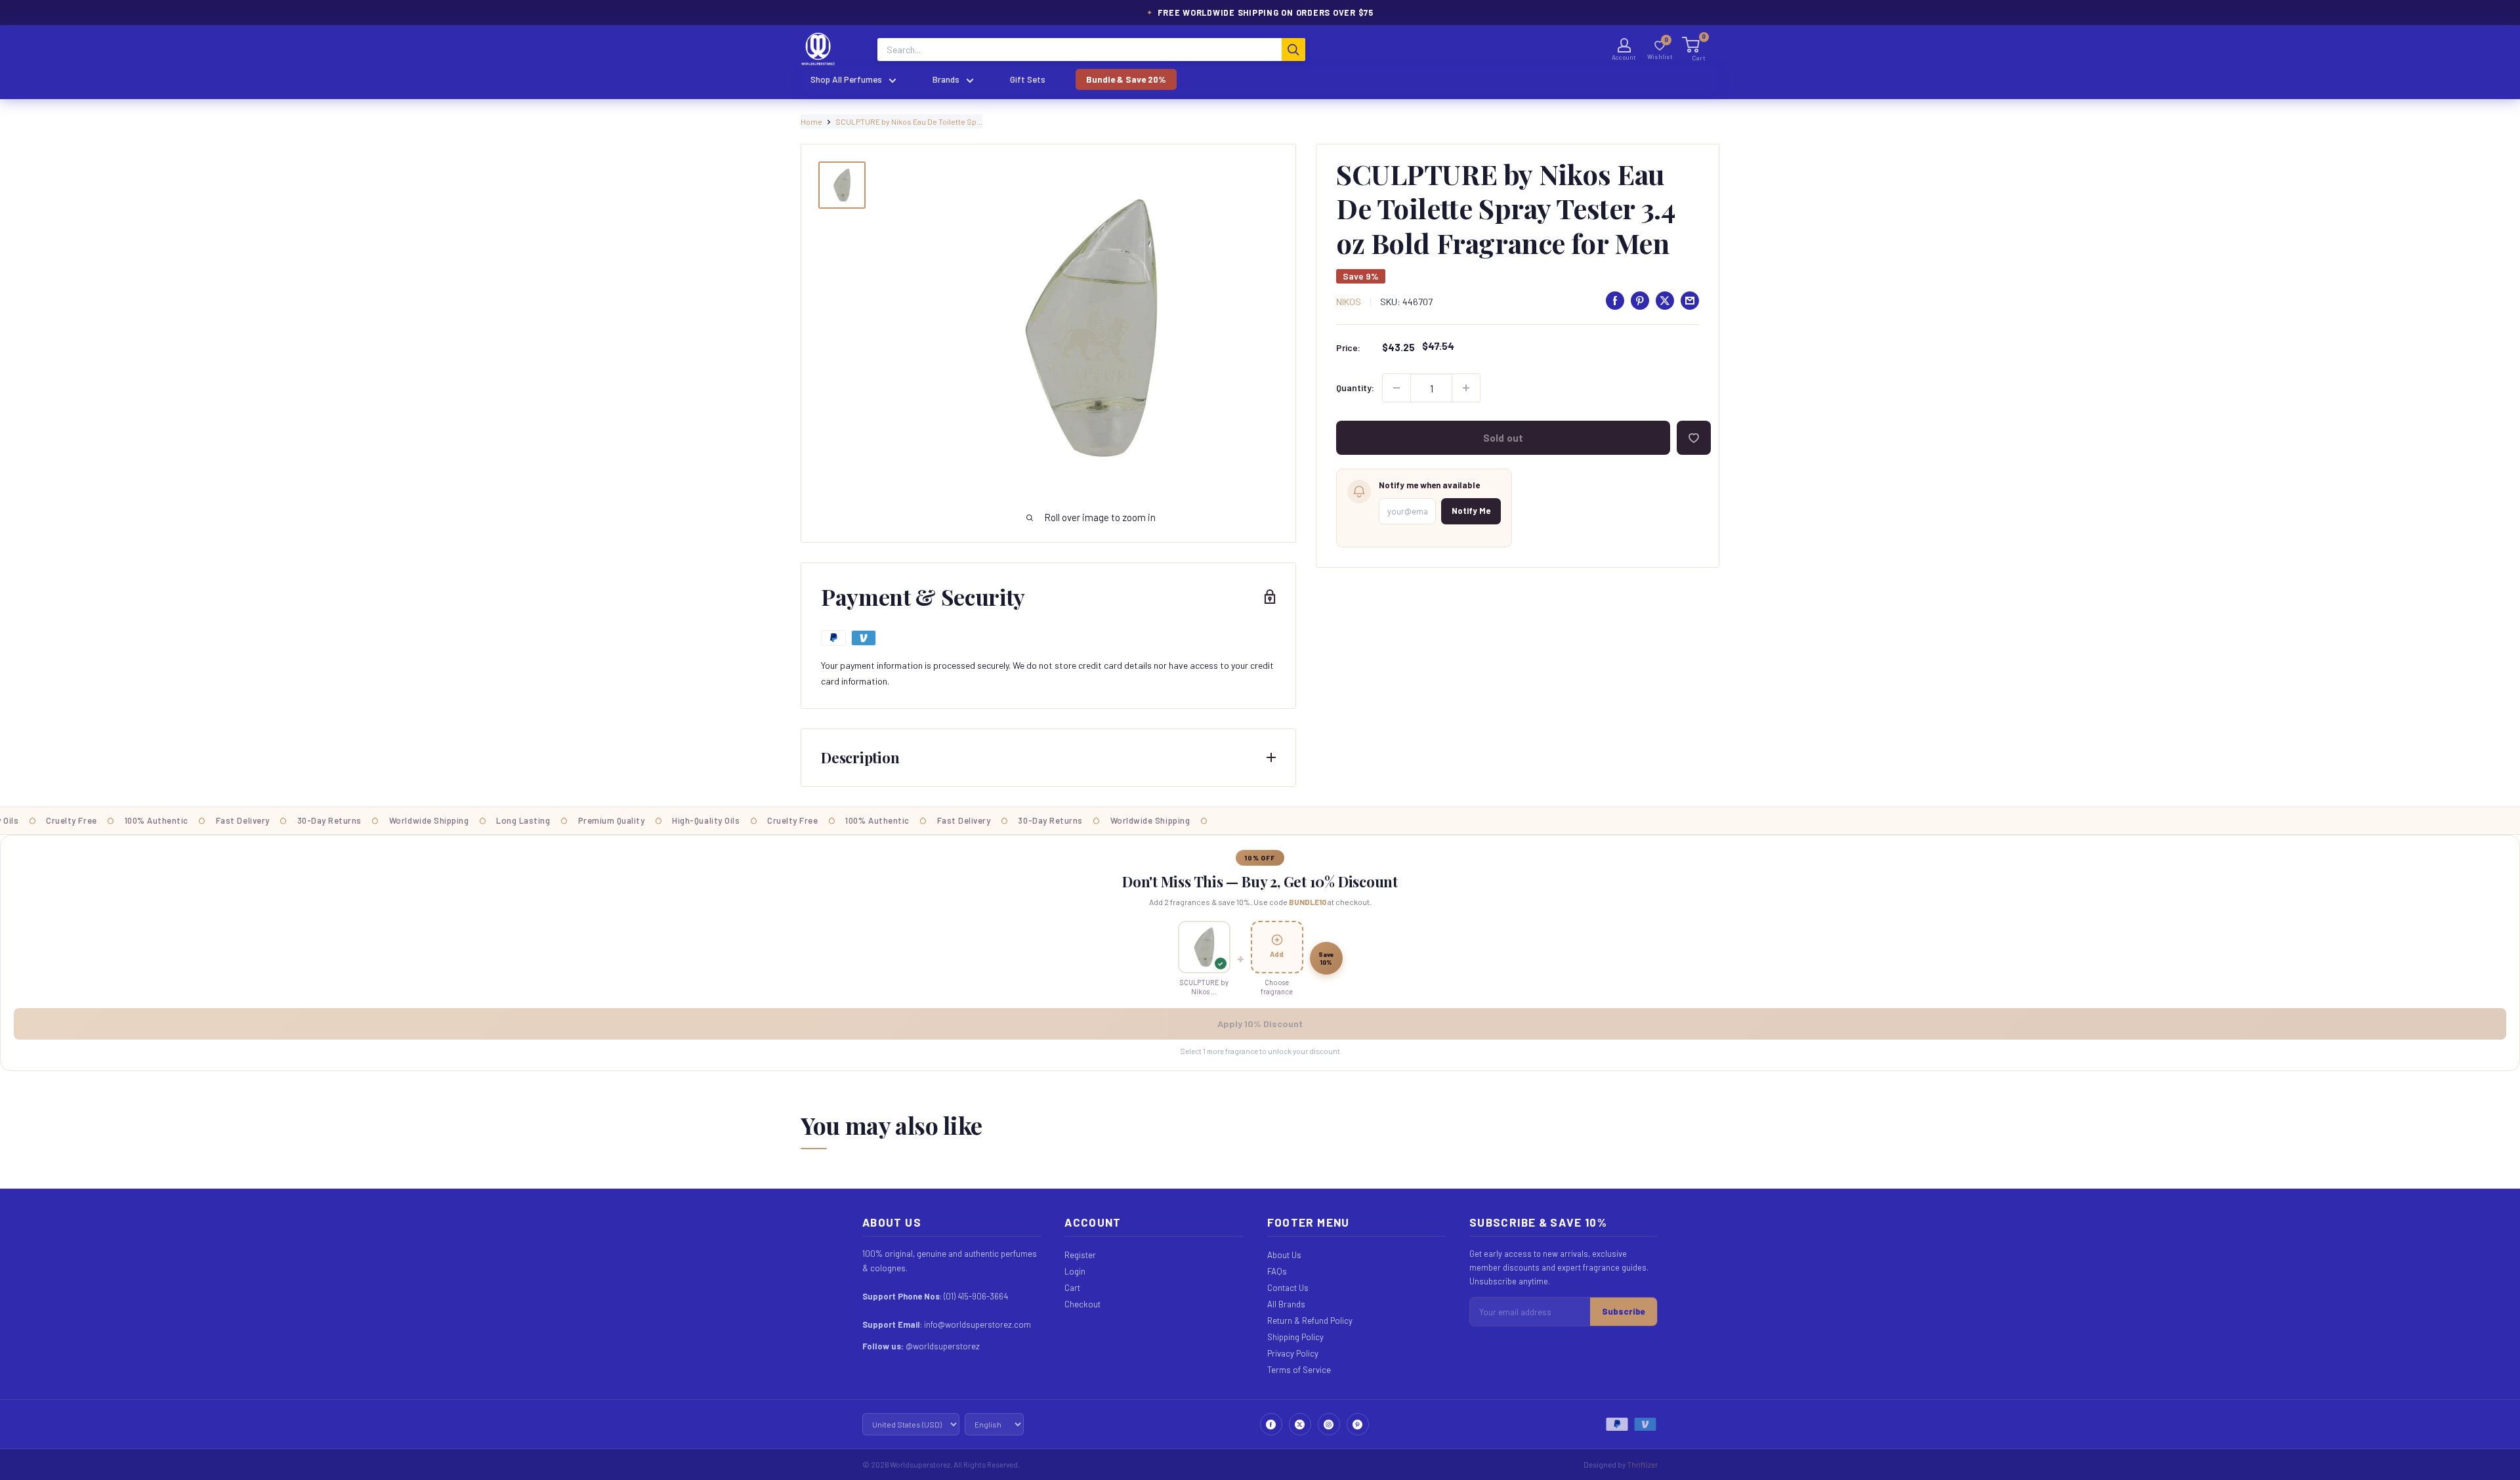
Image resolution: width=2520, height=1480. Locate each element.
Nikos (1349, 302)
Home (811, 121)
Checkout (1082, 1304)
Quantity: (1355, 388)
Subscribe (1624, 1311)
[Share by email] (1690, 301)
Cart (1072, 1288)
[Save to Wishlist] (1694, 438)
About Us (1284, 1255)
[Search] (1293, 50)
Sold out (1503, 438)
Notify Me (1471, 511)
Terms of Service (1299, 1370)
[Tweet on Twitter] (1665, 301)
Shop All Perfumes (846, 79)
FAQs (1277, 1271)
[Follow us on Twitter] (1300, 1424)
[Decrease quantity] (1396, 388)
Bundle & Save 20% (1126, 79)
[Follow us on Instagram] (1329, 1424)
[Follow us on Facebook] (1271, 1424)
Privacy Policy (1293, 1353)
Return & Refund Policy (1310, 1321)
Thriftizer (1642, 1464)
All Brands (1286, 1304)
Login (1075, 1271)
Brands (946, 79)
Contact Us (1288, 1288)
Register (1080, 1255)
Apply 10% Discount (1260, 1024)
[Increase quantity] (1466, 388)
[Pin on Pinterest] (1640, 301)
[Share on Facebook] (1615, 301)
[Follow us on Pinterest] (1358, 1424)
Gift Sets (1028, 79)
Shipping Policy (1295, 1337)
